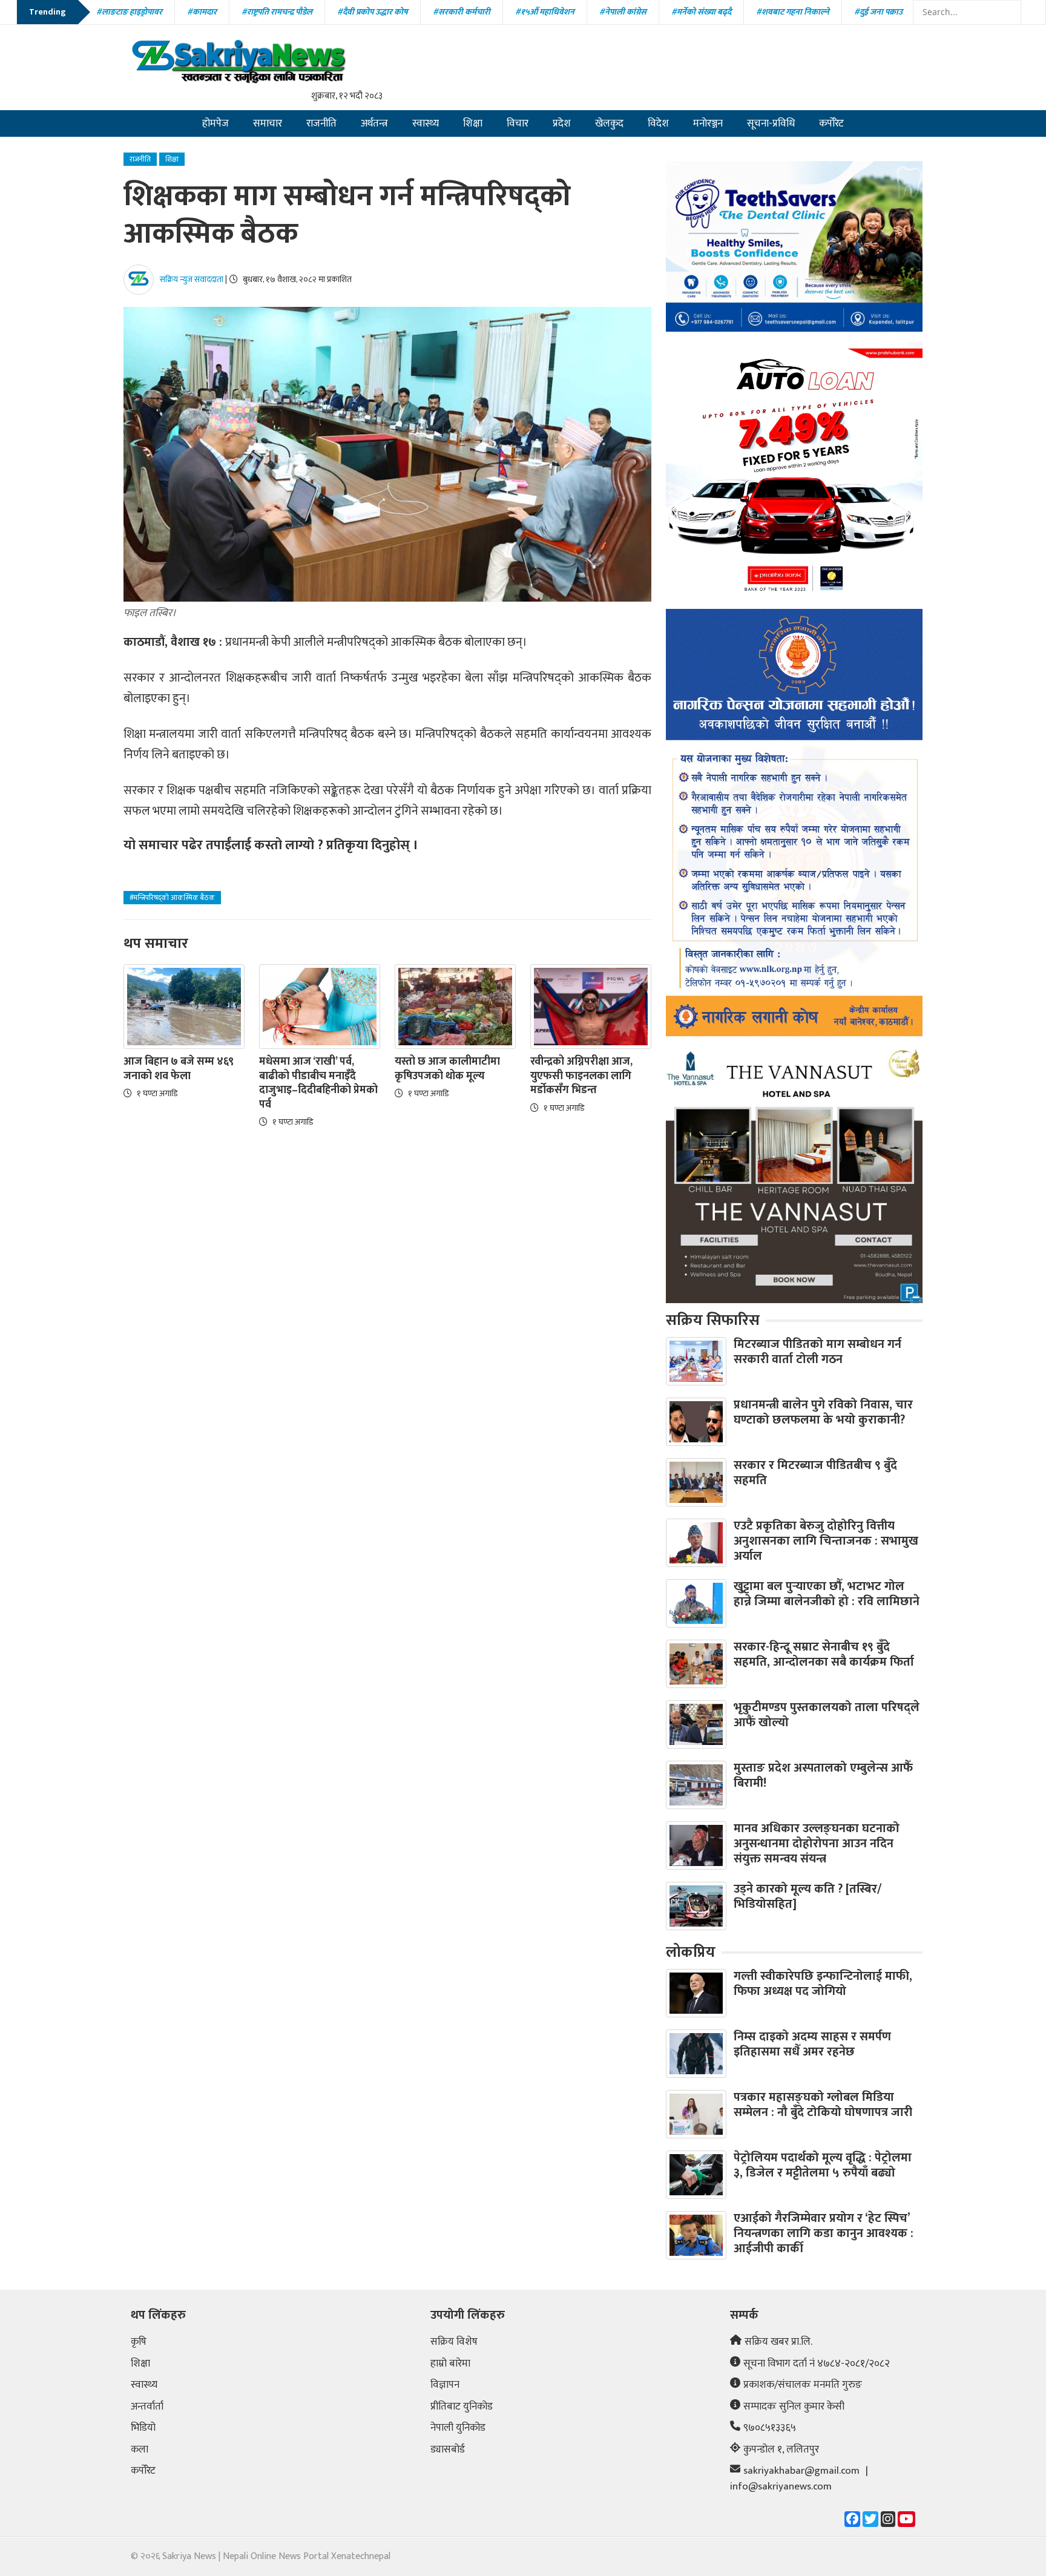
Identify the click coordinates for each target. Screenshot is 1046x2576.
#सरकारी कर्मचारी (462, 12)
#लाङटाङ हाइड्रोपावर (129, 12)
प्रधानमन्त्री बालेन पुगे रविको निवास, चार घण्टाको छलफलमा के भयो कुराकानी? (823, 1412)
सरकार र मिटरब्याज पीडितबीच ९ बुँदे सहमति (815, 1473)
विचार (518, 123)
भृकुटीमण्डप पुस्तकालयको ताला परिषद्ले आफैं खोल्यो (827, 1715)
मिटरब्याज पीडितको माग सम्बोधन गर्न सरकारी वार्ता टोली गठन (817, 1352)
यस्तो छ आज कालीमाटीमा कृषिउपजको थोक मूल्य (447, 1069)
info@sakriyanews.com (781, 2487)
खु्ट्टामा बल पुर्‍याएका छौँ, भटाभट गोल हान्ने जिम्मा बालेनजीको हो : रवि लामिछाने (827, 1594)
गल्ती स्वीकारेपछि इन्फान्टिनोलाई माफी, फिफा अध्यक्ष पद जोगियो (823, 1984)
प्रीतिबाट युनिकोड (462, 2407)
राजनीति (321, 123)
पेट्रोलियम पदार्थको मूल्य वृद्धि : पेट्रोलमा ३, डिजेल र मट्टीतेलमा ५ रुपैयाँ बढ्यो (823, 2165)
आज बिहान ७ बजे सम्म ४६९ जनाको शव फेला (179, 1069)
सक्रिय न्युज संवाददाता (192, 279)
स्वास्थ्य (426, 123)
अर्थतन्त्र (374, 123)
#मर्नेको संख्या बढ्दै (701, 12)
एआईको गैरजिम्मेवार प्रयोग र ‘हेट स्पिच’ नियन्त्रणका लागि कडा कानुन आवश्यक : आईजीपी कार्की (824, 2233)
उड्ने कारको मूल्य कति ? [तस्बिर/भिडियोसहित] (808, 1897)
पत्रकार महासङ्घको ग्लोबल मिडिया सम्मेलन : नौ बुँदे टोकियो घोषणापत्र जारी (823, 2105)
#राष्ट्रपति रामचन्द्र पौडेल (277, 12)
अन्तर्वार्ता (147, 2407)
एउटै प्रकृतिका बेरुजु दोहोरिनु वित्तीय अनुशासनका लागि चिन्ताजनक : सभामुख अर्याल (826, 1541)
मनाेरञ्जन (708, 123)
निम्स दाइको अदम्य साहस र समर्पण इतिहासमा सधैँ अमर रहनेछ (812, 2044)
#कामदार (202, 12)
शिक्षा (473, 123)
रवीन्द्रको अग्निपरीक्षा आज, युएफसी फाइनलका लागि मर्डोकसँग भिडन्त (581, 1076)
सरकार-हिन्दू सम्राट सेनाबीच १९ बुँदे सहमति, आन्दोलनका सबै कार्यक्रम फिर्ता (824, 1654)
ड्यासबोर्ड (448, 2450)
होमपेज (215, 123)
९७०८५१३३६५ (770, 2428)
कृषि (139, 2342)
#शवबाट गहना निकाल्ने (793, 12)
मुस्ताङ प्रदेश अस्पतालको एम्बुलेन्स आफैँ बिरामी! (823, 1776)
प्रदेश (562, 123)
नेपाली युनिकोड (458, 2428)
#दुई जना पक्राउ (878, 12)
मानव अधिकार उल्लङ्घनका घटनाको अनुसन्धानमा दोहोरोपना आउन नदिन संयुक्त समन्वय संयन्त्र (817, 1844)
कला (140, 2450)
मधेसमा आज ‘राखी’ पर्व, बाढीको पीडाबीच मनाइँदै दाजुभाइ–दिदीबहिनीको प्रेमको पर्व (318, 1083)
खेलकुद (609, 123)
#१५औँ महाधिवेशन (545, 12)
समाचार (268, 123)
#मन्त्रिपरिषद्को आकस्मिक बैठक (172, 898)
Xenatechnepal (361, 2556)
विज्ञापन (445, 2385)
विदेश (658, 123)
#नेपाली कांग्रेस (623, 12)
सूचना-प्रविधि (771, 123)
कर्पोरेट (831, 123)
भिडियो (143, 2428)
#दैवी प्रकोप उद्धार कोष (373, 12)
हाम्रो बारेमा (450, 2364)
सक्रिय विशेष (454, 2342)
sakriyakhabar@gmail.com (801, 2471)
